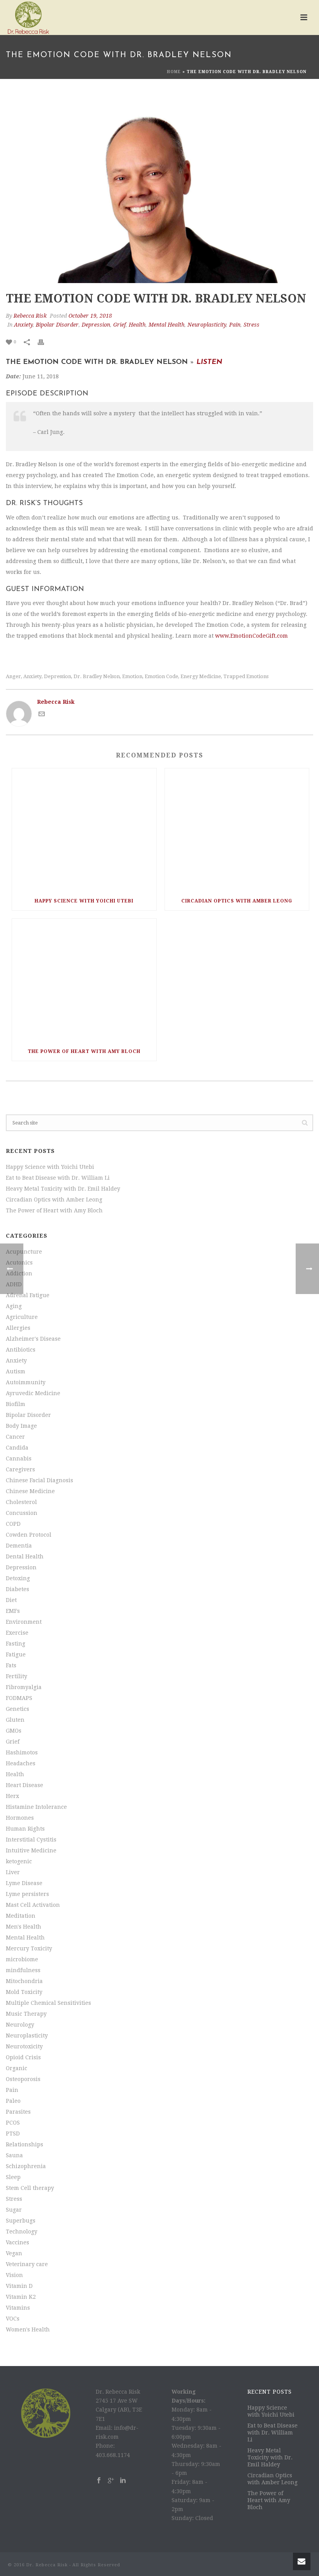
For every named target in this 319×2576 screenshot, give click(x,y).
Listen (209, 362)
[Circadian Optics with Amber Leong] (237, 830)
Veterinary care (27, 2264)
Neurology (20, 2025)
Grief (119, 325)
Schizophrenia (26, 2166)
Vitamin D (19, 2286)
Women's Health (28, 2329)
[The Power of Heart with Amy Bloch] (84, 980)
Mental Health (167, 325)
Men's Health (24, 1927)
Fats (11, 1665)
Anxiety (23, 325)
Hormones (20, 1818)
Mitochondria (24, 1981)
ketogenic (19, 1861)
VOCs (13, 2319)
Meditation (21, 1916)
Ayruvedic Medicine (33, 1393)
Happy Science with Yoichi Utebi (84, 901)
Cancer (15, 1437)
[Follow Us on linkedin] (123, 2481)
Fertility (17, 1676)
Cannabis (19, 1459)
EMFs (13, 1611)
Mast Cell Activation (33, 1905)
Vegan (14, 2253)
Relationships (25, 2144)
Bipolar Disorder (57, 325)
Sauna (14, 2155)
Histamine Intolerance (36, 1807)
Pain (235, 325)
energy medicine (201, 676)
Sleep (13, 2177)
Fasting (16, 1644)
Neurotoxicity (24, 2046)
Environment (24, 1622)
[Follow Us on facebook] (99, 2481)
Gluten (15, 1720)
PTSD (13, 2134)
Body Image (21, 1426)
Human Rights (25, 1829)
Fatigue (16, 1654)
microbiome (22, 1959)
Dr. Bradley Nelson (97, 676)
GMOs (14, 1731)
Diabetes (18, 1589)
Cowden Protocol (29, 1535)
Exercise (17, 1633)
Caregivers (20, 1469)
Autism (16, 1371)
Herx (12, 1796)
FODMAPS (19, 1698)
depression (58, 676)
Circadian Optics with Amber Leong (237, 901)
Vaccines (18, 2242)
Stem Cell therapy (30, 2188)
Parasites (18, 2112)
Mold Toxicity (24, 1992)
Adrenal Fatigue (28, 1295)
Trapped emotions (246, 676)
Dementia (19, 1546)
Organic (17, 2068)
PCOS (13, 2123)
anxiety (32, 676)
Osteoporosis (23, 2079)
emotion (132, 676)
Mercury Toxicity (29, 1948)
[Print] (45, 342)
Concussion (22, 1513)
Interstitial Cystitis (31, 1840)
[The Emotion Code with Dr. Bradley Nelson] (159, 190)
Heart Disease (25, 1785)
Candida (17, 1448)
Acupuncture (24, 1252)
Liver (13, 1872)
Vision (14, 2275)
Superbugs (21, 2221)
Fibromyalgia (24, 1687)
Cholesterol (21, 1502)
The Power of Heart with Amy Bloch (84, 1051)
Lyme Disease (24, 1883)
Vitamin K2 (21, 2297)
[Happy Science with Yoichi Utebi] (84, 830)
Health (137, 325)
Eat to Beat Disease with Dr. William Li (58, 1178)
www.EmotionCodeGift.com (252, 636)
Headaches (21, 1763)
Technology (22, 2231)
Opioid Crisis (23, 2057)
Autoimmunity (26, 1382)
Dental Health (25, 1556)
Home (174, 72)
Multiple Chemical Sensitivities (48, 2003)
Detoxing (18, 1578)
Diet (11, 1600)
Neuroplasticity (207, 325)
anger (13, 676)
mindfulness (23, 1970)
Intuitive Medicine (31, 1850)
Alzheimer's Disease (33, 1339)
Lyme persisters (27, 1894)
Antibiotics (21, 1350)
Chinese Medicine (30, 1491)
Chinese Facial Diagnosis (39, 1480)
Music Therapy (26, 2014)
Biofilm (16, 1404)
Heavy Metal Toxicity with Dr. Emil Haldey (63, 1189)
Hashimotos (22, 1752)
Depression (96, 325)
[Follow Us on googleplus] (111, 2481)
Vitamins (18, 2308)
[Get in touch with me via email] (42, 715)
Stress (252, 325)
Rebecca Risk (30, 316)
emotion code (161, 676)
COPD (13, 1524)
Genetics (18, 1709)
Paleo (13, 2101)
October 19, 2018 (90, 316)
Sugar (14, 2210)
